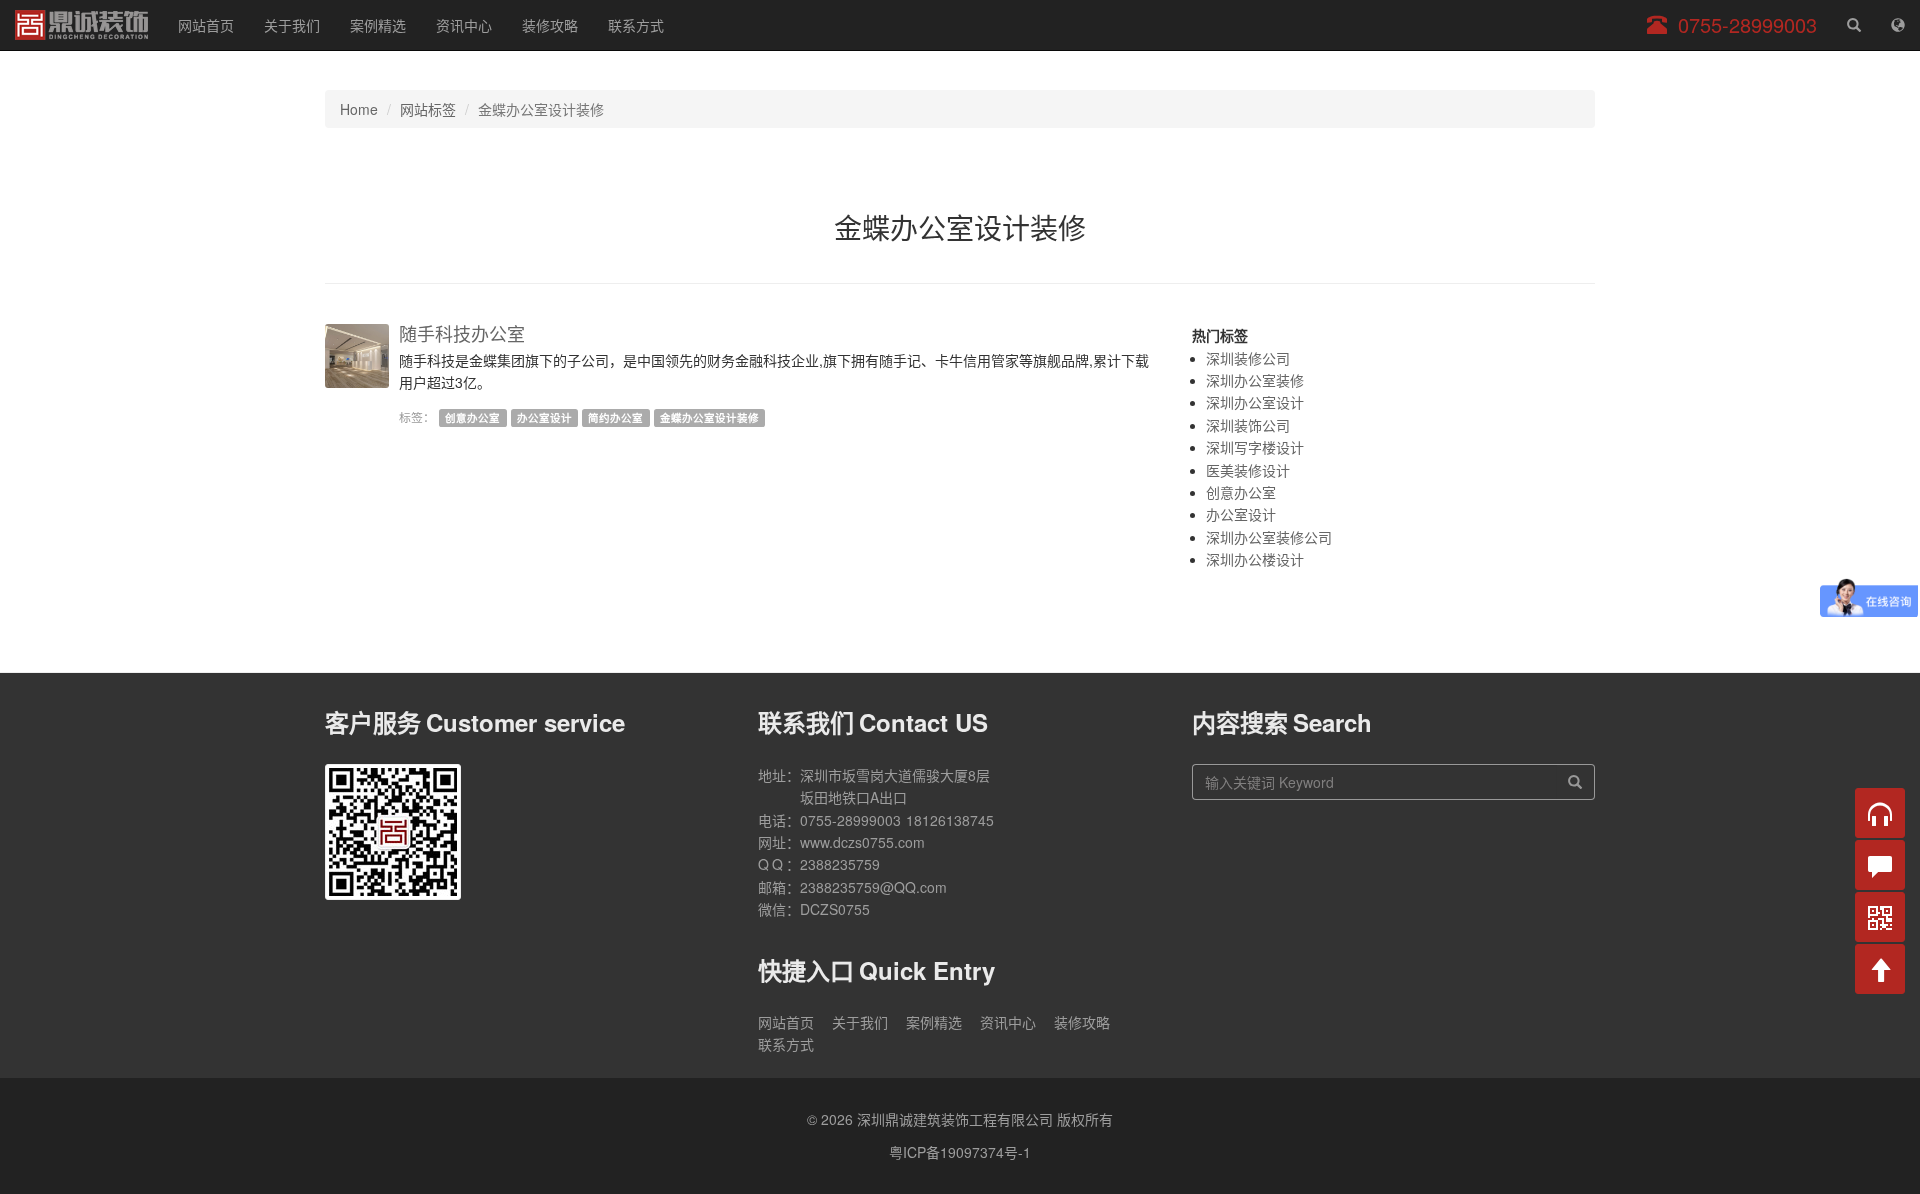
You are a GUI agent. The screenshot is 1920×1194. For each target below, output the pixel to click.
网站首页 (206, 25)
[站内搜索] (1854, 25)
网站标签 (428, 109)
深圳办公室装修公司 (1269, 537)
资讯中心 (464, 25)
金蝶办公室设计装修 (709, 417)
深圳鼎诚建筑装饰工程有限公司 (81, 25)
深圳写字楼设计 (1255, 447)
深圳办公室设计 (1255, 402)
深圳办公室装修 (1255, 380)
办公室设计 (544, 417)
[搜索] (1575, 782)
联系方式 (636, 25)
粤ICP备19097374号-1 (960, 1152)
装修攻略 (550, 25)
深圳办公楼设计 (1255, 559)
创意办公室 (472, 417)
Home (359, 109)
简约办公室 (615, 417)
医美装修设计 (1248, 470)
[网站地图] (1898, 25)
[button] (1880, 813)
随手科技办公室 (462, 333)
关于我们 (292, 25)
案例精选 (378, 25)
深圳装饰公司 (1248, 425)
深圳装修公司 (1248, 358)
